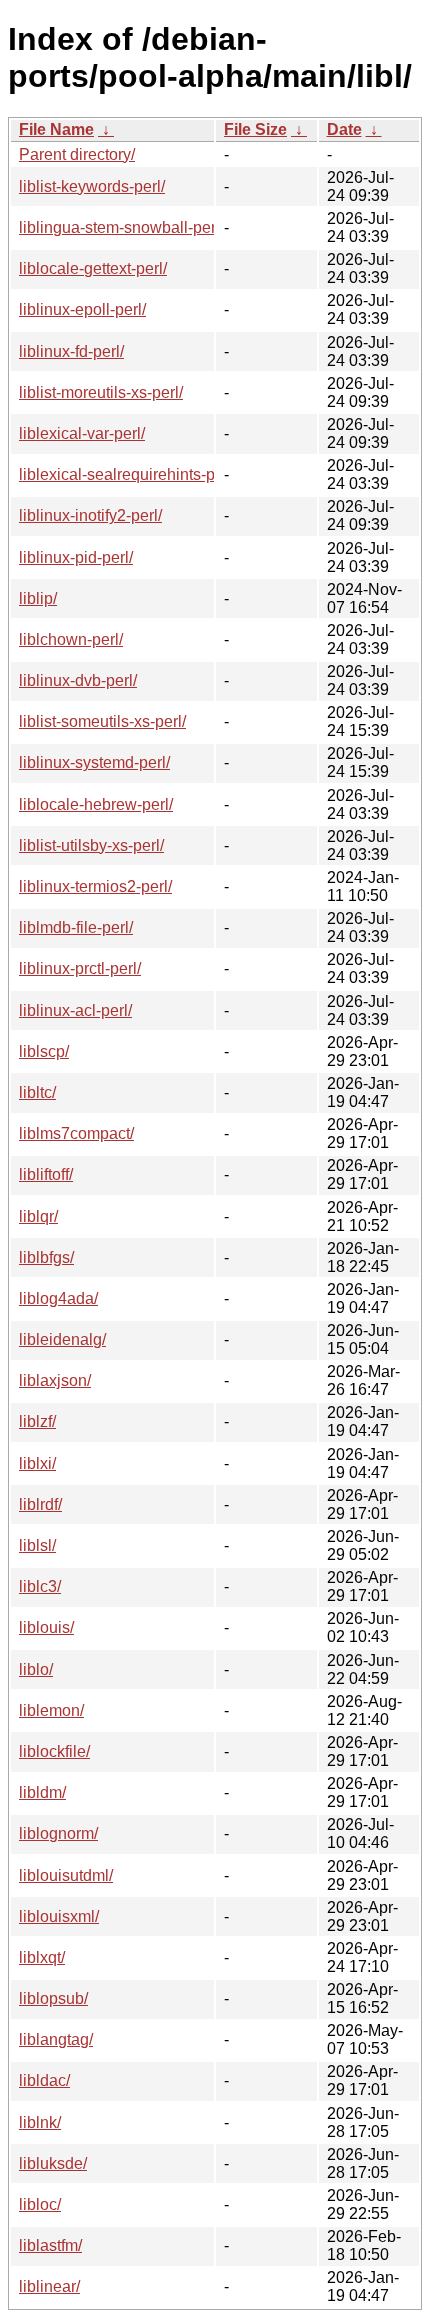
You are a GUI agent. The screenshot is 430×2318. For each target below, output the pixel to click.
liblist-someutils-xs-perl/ (102, 721)
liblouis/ (46, 1627)
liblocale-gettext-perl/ (93, 268)
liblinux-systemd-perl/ (94, 762)
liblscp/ (44, 1051)
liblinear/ (49, 2286)
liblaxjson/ (55, 1380)
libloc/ (40, 2204)
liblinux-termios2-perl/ (95, 886)
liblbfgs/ (46, 1257)
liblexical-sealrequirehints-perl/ (128, 474)
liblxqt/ (42, 1957)
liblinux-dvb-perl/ (78, 680)
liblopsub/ (53, 1998)
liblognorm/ (58, 1833)
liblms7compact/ (76, 1133)
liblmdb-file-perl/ (76, 927)
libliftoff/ (46, 1174)
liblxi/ (37, 1463)
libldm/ (42, 1792)
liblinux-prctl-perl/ (80, 968)
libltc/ (37, 1092)
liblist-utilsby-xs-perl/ (91, 845)
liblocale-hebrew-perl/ (96, 804)
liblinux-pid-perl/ (76, 557)
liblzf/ (37, 1421)
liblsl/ (37, 1545)
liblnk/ (40, 2122)
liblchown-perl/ (71, 639)
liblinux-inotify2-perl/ (90, 515)
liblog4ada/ (58, 1298)
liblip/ (38, 598)
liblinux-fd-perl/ (71, 351)
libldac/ (44, 2080)
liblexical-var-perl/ (82, 433)
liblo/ (36, 1669)
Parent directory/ (77, 154)
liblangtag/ (56, 2039)
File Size (255, 129)
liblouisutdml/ (66, 1875)
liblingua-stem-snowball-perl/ (121, 227)
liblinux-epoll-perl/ (82, 309)
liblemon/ (51, 1710)
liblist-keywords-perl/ (92, 186)
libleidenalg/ (62, 1339)
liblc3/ (40, 1586)
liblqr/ (38, 1216)
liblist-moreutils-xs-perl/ (101, 392)
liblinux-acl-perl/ (75, 1010)
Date (344, 129)
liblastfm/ (50, 2245)
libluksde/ (53, 2163)
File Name (56, 129)
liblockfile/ (54, 1751)
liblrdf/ (40, 1504)
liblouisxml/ (59, 1916)
